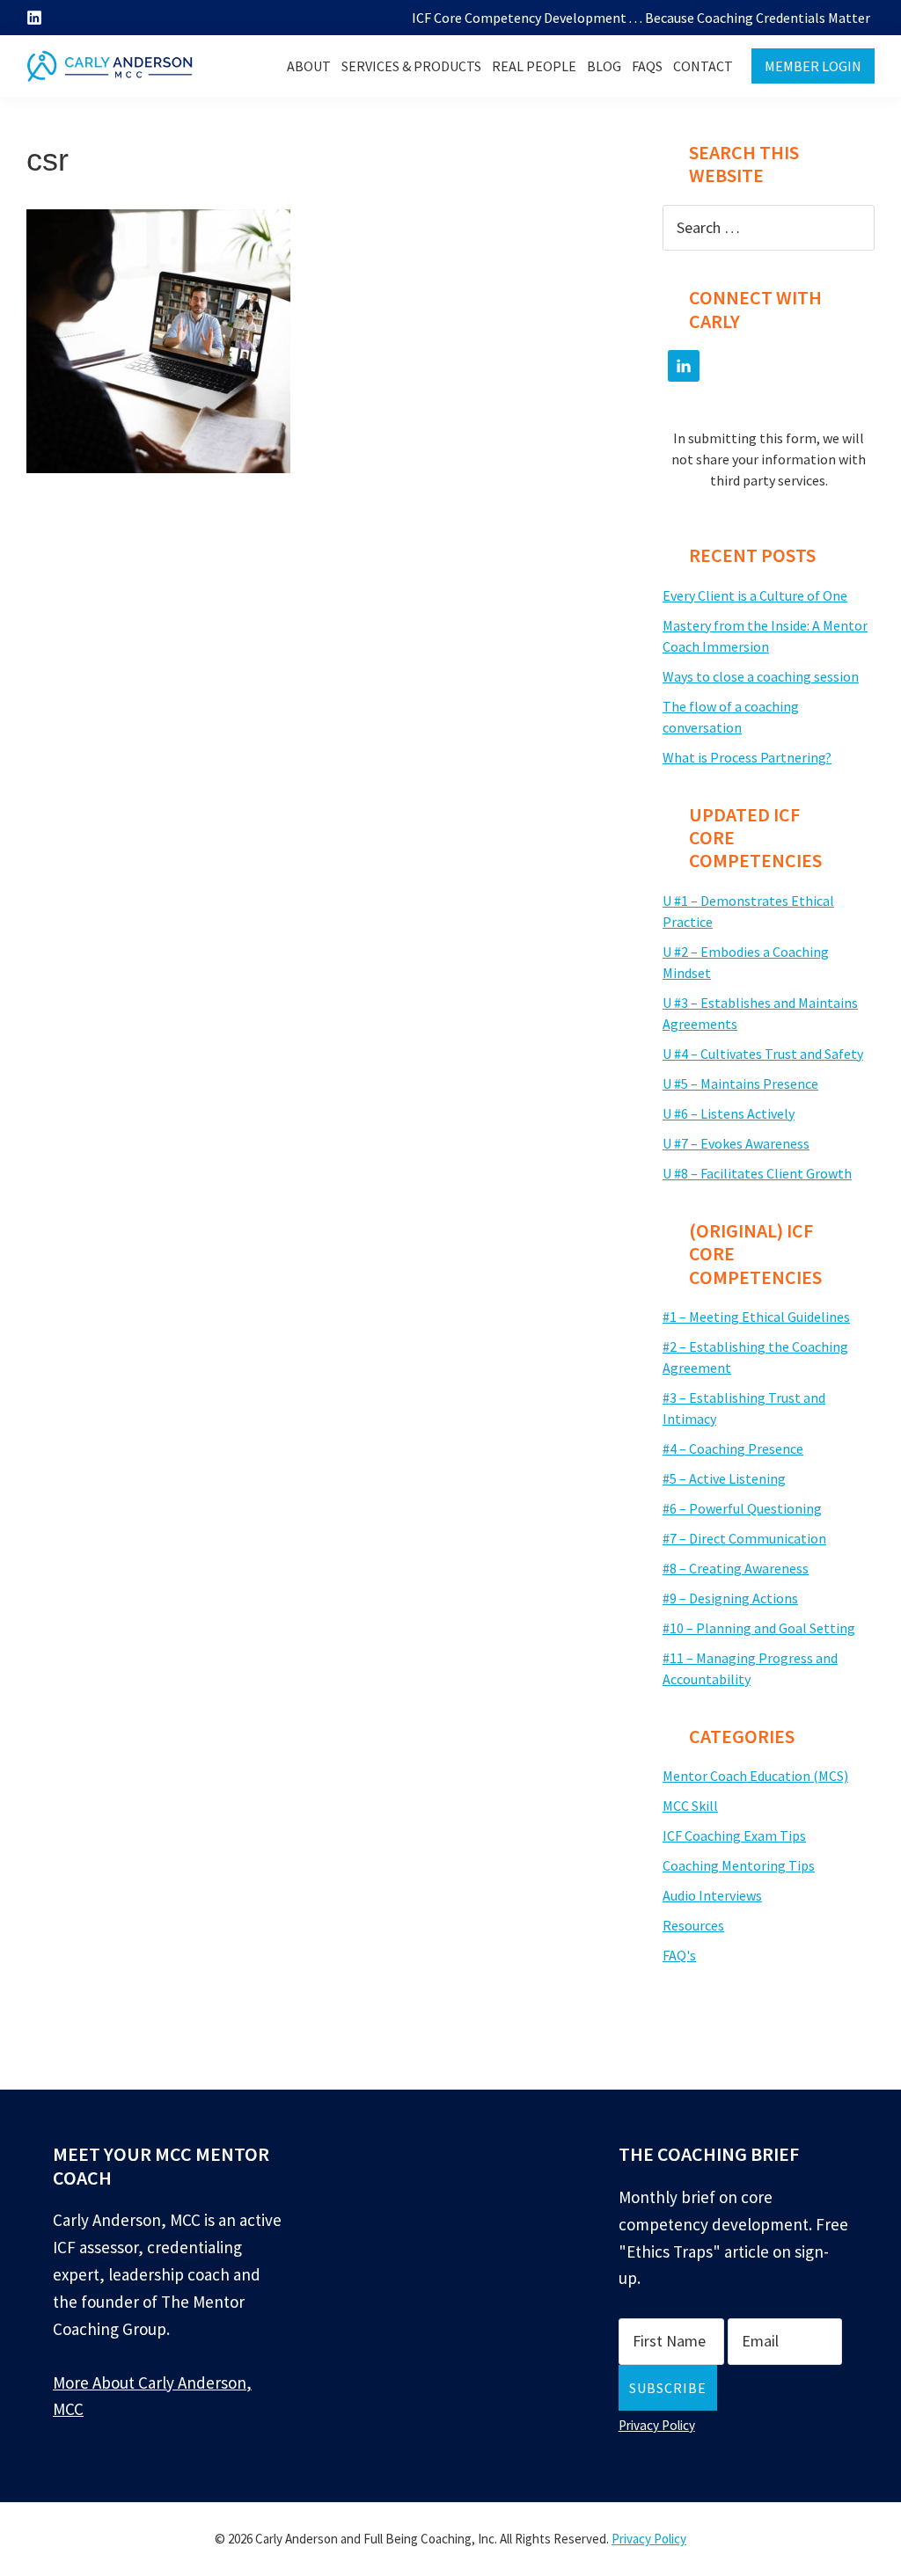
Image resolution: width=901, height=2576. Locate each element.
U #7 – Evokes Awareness (736, 1143)
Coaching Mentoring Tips (739, 1865)
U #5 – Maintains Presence (740, 1084)
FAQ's (679, 1955)
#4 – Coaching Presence (733, 1449)
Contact (703, 66)
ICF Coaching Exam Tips (734, 1835)
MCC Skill (690, 1806)
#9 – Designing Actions (730, 1598)
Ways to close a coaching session (761, 676)
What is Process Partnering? (747, 757)
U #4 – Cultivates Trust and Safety (763, 1054)
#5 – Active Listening (724, 1478)
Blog (604, 66)
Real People (534, 66)
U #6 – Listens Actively (729, 1113)
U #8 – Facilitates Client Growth (757, 1173)
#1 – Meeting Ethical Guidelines (756, 1317)
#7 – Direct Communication (744, 1538)
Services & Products (411, 66)
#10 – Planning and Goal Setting (759, 1628)
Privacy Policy (657, 2425)
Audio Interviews (712, 1895)
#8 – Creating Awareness (736, 1568)
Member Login (813, 66)
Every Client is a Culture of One (755, 595)
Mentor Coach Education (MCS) (755, 1776)
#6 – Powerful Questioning (742, 1508)
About (309, 66)
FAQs (647, 66)
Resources (693, 1925)
